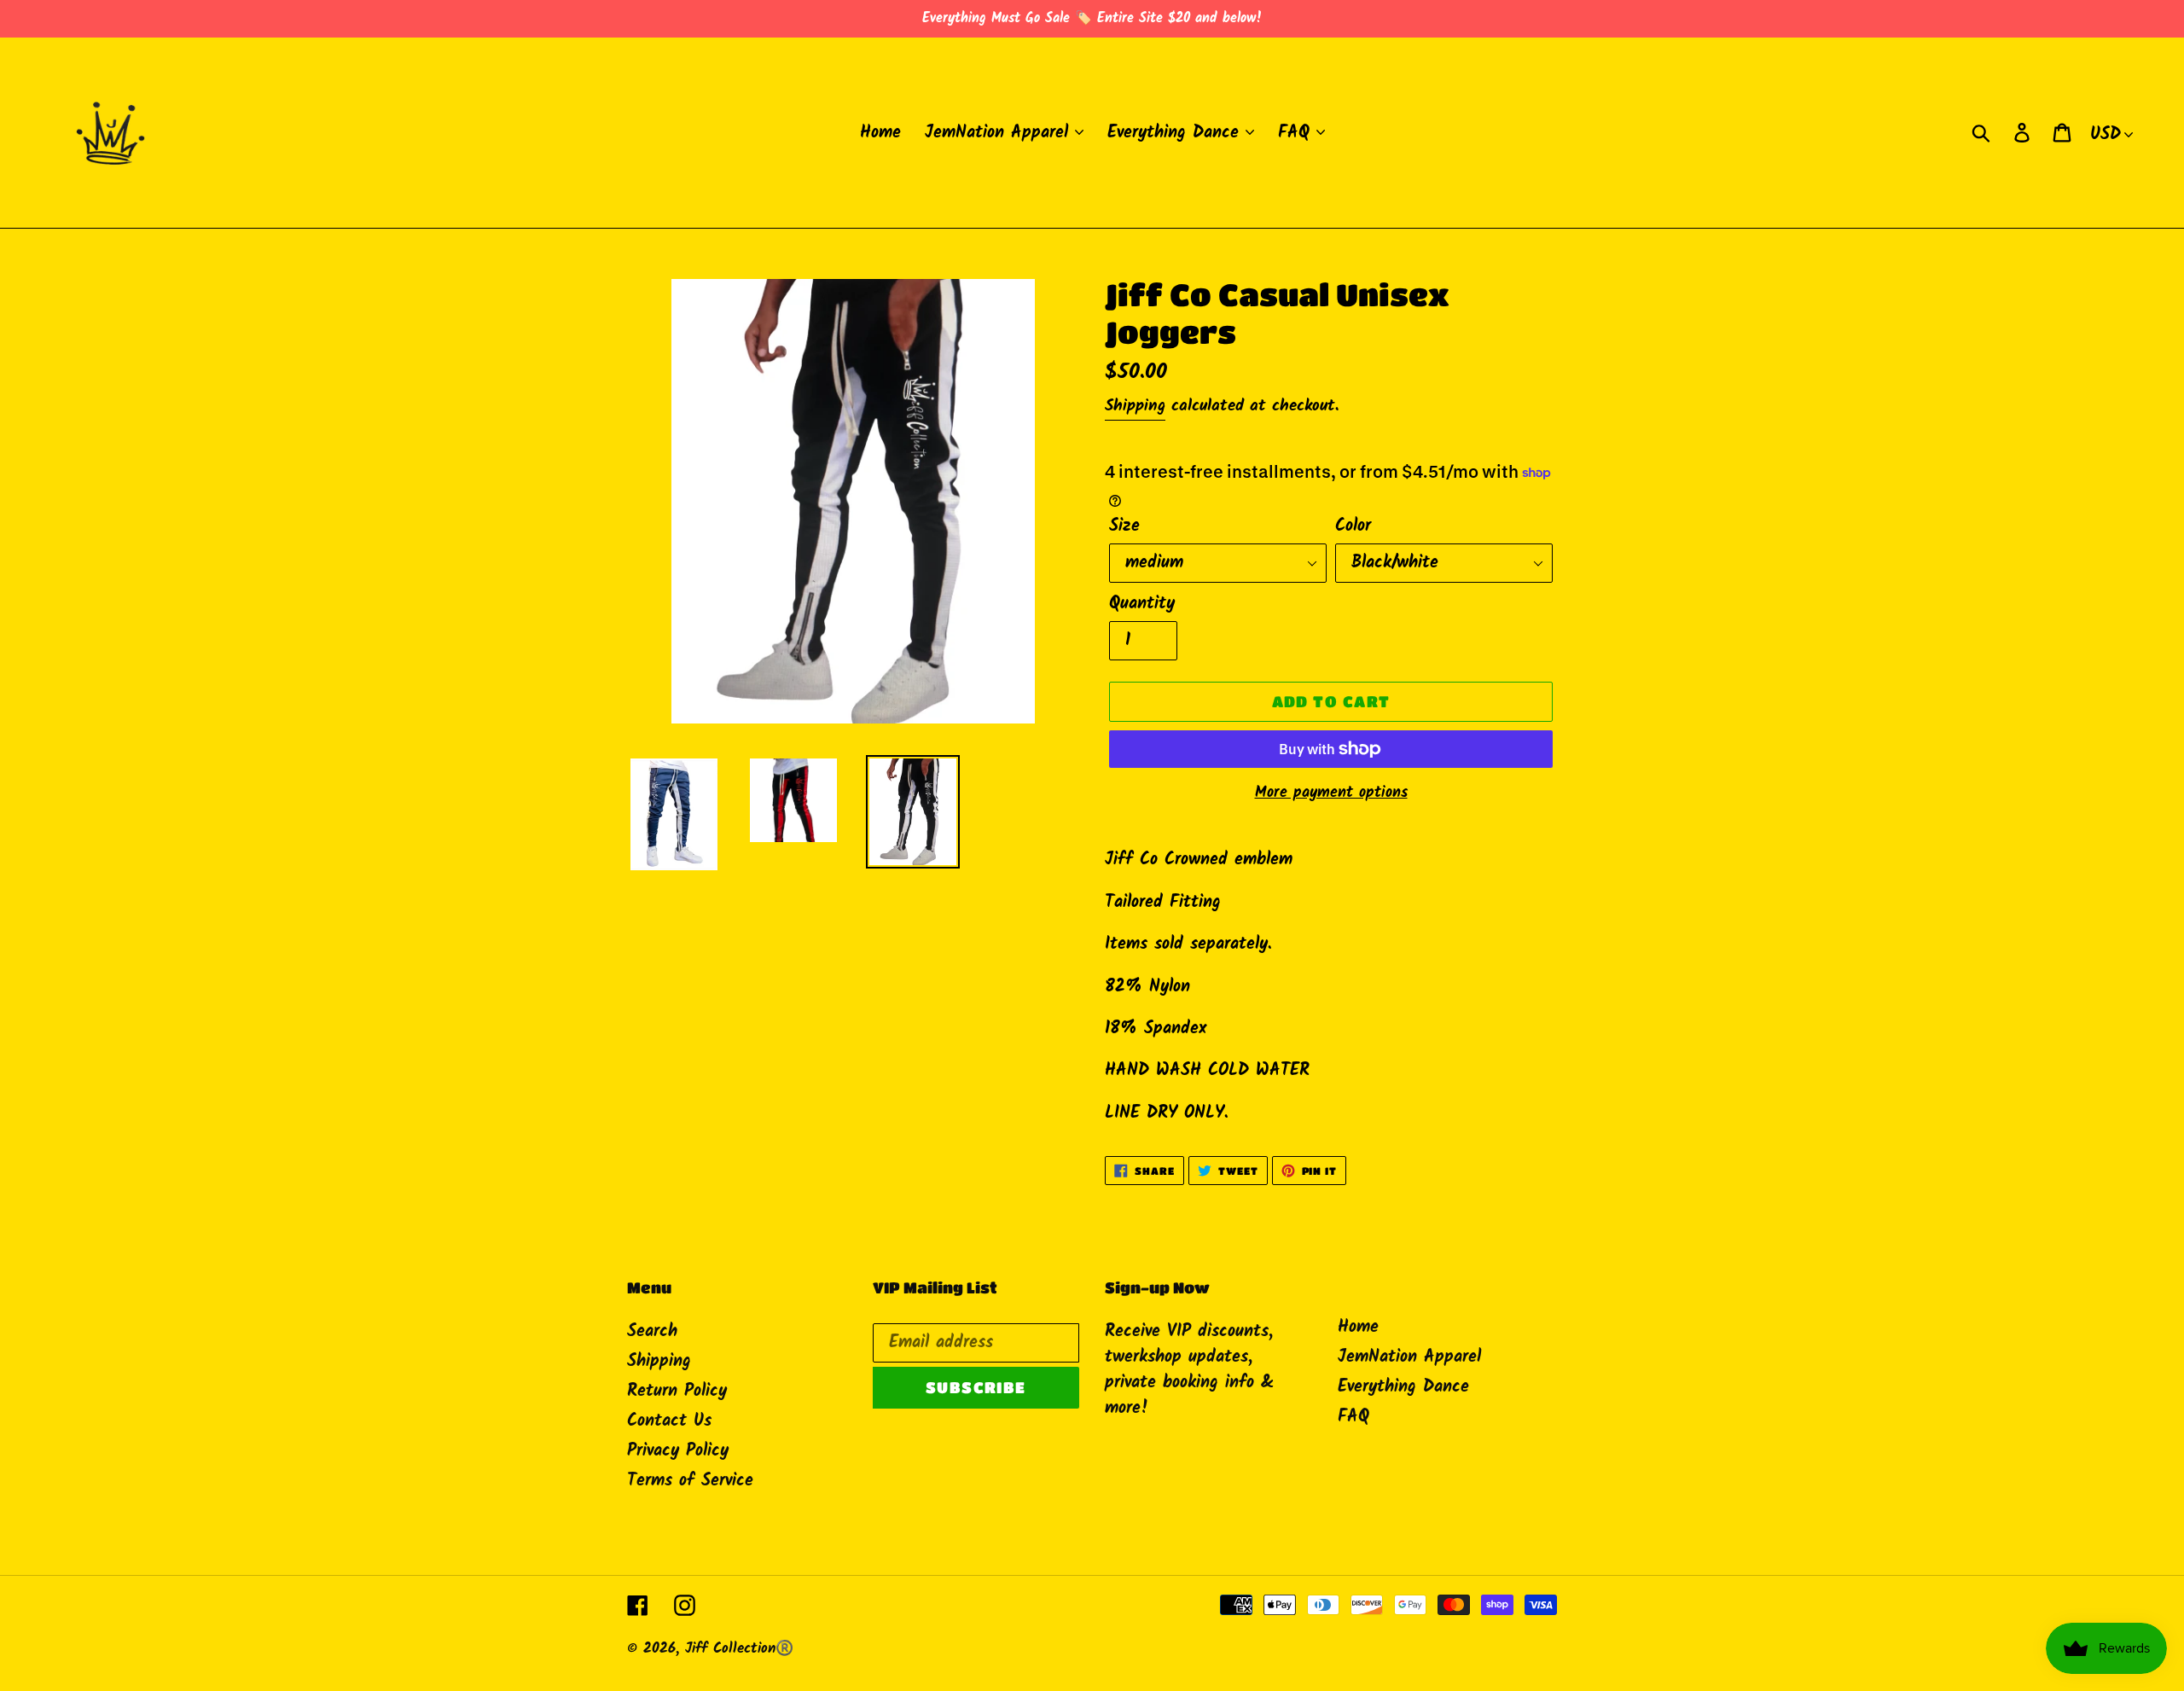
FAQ (1353, 1417)
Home (1358, 1328)
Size (1124, 526)
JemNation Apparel (1409, 1357)
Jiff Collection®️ (739, 1649)
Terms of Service (690, 1481)
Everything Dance (1403, 1387)
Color (1353, 526)
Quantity (1142, 604)
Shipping (1135, 406)
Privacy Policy (678, 1451)
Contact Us (669, 1421)
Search (652, 1332)
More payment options (1331, 793)
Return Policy (677, 1392)
